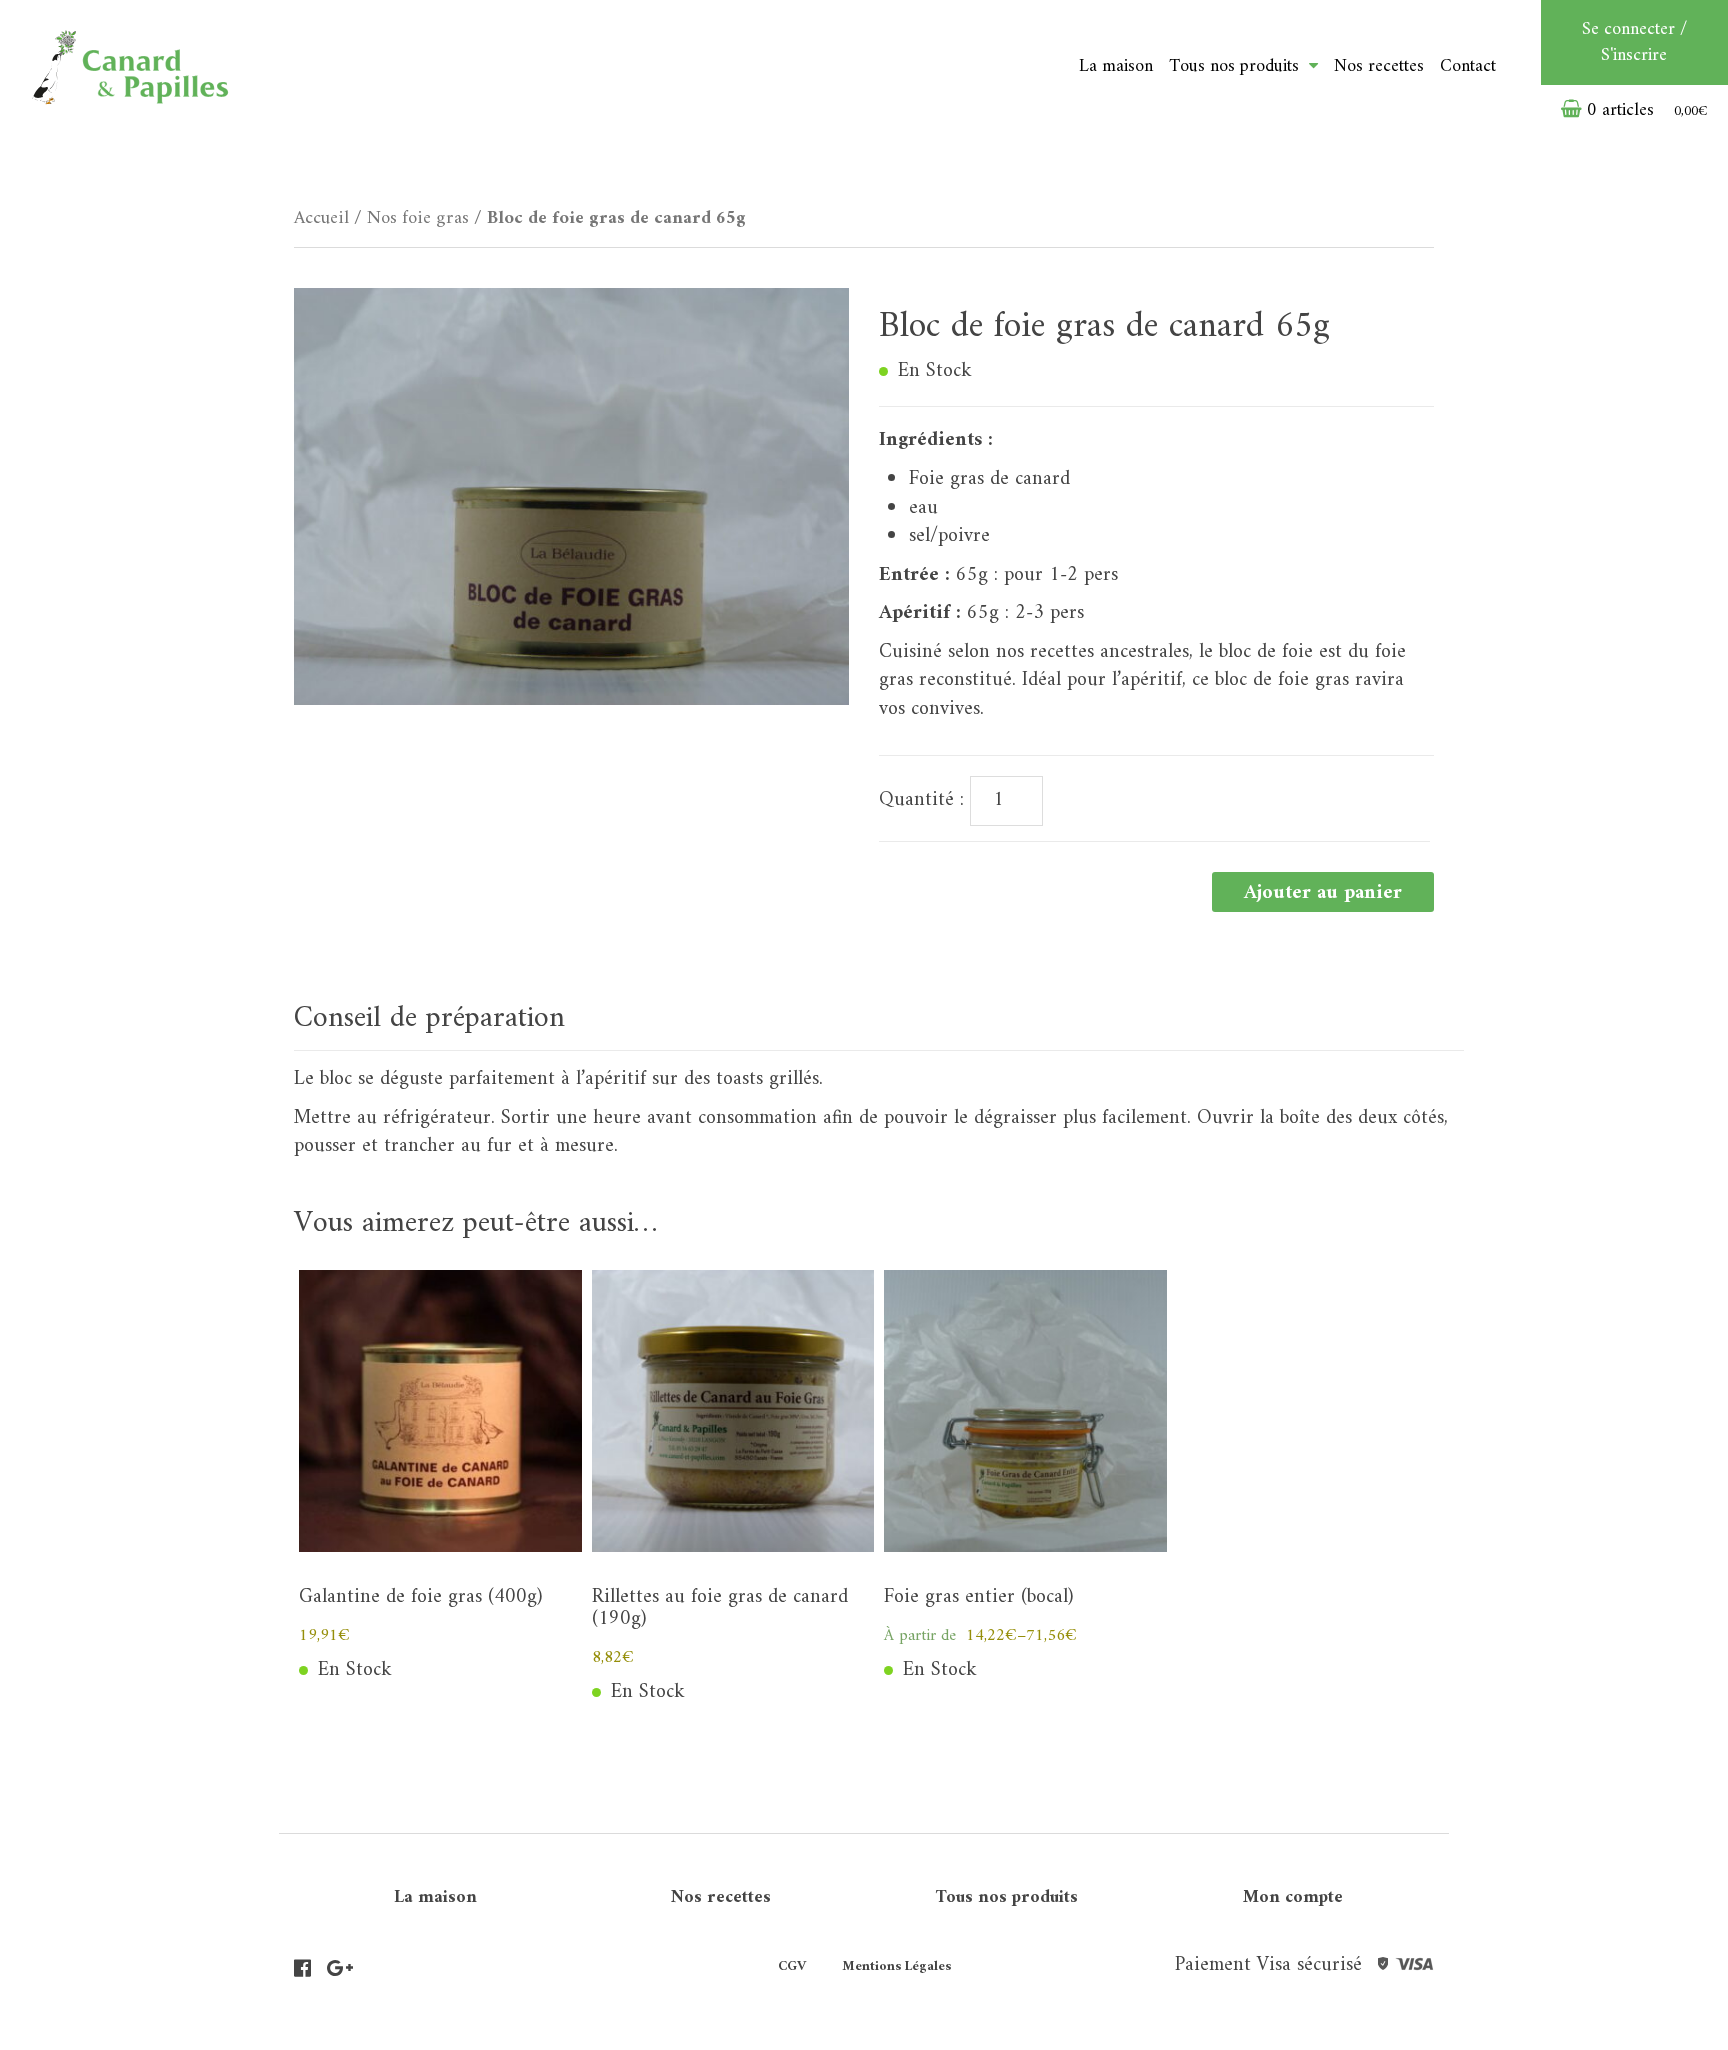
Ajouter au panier (1323, 893)
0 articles (1645, 110)
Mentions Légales (896, 1966)
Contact (1468, 67)
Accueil (321, 218)
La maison (1116, 67)
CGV (792, 1966)
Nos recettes (1379, 67)
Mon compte (1293, 1897)
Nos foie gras (418, 218)
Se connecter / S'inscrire (1634, 42)
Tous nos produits (1007, 1897)
